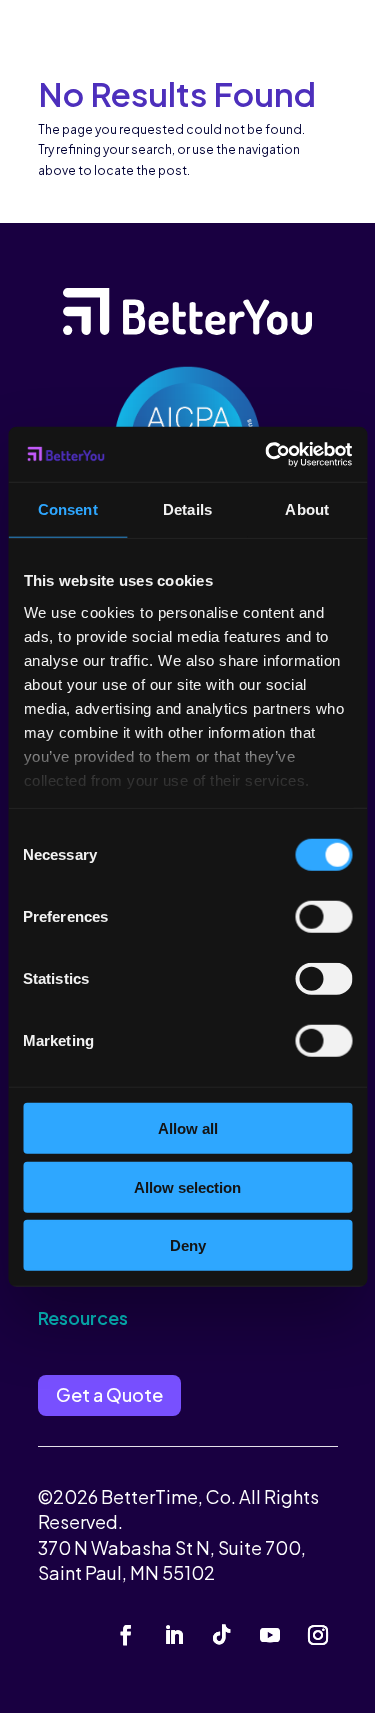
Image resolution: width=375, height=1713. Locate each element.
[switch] (323, 917)
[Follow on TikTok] (222, 1635)
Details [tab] (187, 509)
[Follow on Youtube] (270, 1635)
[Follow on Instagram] (318, 1635)
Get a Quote (109, 1394)
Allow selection (187, 1186)
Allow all (188, 1128)
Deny (188, 1245)
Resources (83, 1317)
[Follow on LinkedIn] (174, 1635)
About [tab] (307, 509)
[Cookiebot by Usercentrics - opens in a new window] (267, 454)
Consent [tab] (68, 509)
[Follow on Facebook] (126, 1635)
